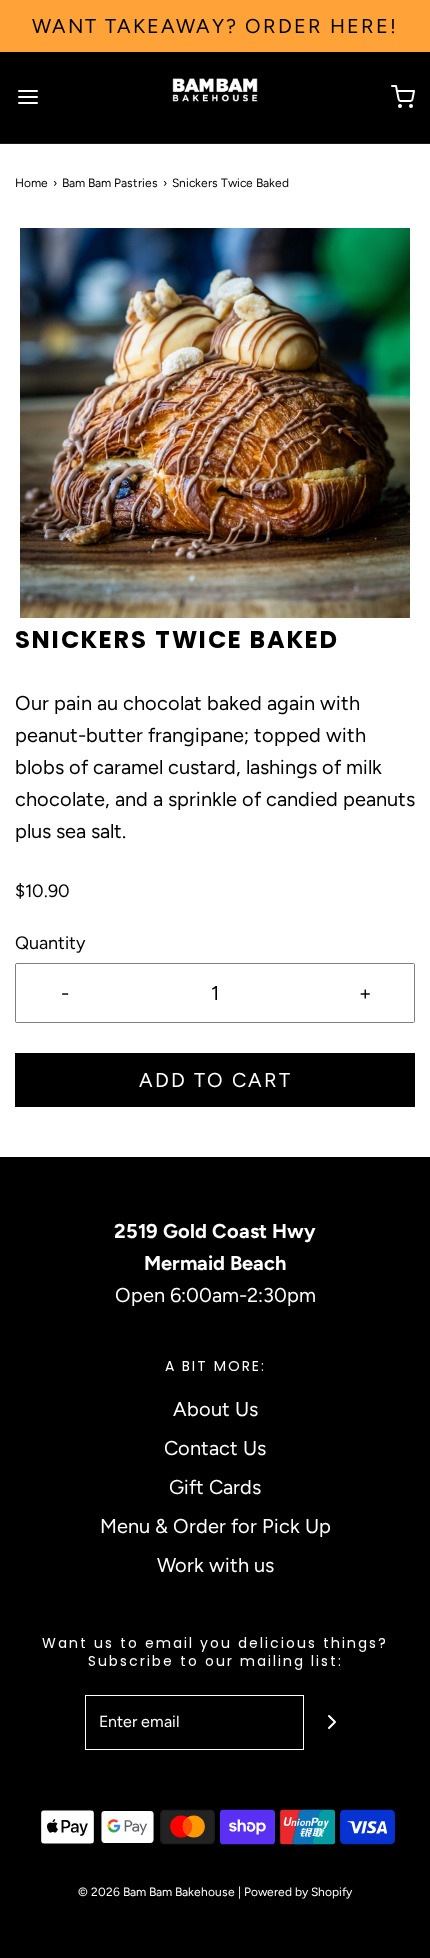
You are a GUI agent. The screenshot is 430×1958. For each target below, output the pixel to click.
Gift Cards (215, 1487)
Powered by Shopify (298, 1892)
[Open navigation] (27, 97)
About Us (215, 1409)
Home (31, 183)
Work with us (215, 1565)
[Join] (331, 1722)
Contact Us (215, 1448)
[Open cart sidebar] (402, 97)
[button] (215, 423)
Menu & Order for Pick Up (215, 1526)
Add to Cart (215, 1080)
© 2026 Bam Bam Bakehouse (156, 1892)
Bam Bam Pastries (110, 183)
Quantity (50, 943)
